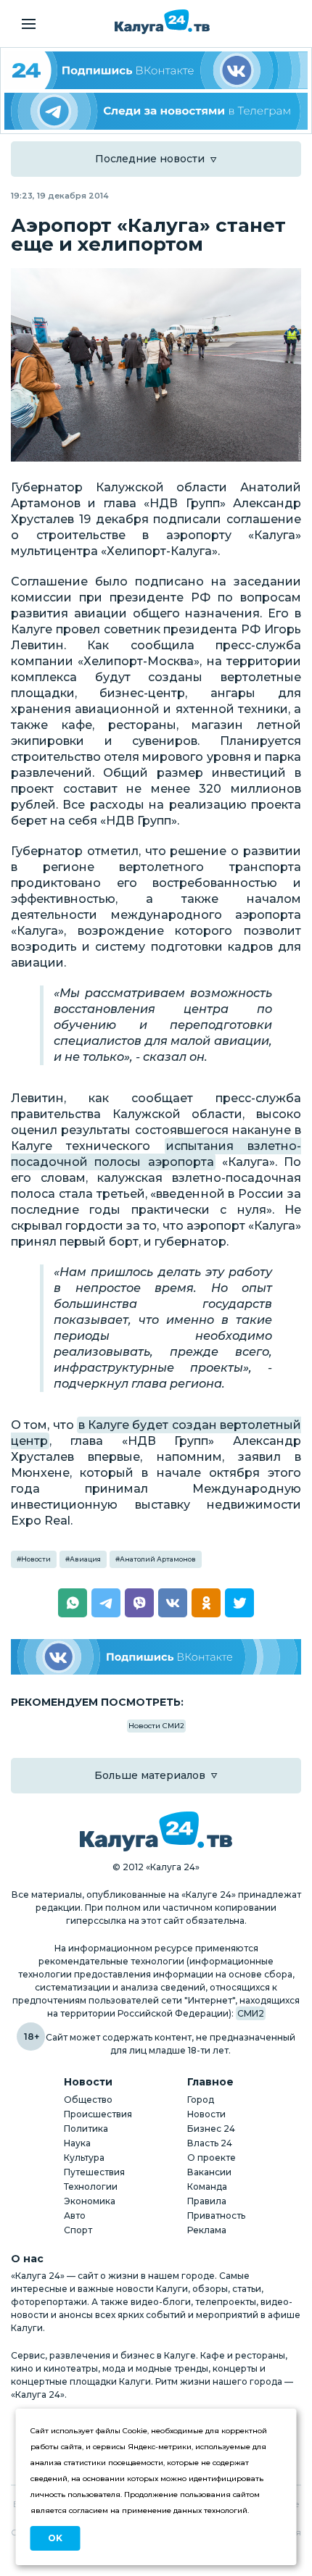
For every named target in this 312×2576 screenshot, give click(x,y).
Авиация (85, 1559)
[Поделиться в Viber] (139, 1603)
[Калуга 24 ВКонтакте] (156, 70)
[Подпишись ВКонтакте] (156, 1657)
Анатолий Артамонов (158, 1559)
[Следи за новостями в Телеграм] (156, 112)
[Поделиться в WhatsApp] (73, 1603)
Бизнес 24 (211, 2129)
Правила (207, 2201)
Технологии (91, 2187)
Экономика (90, 2201)
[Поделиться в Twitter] (239, 1603)
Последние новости (150, 159)
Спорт (78, 2230)
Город (201, 2100)
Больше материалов (150, 1775)
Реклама (207, 2230)
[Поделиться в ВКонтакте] (173, 1603)
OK (55, 2538)
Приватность (216, 2216)
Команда (207, 2187)
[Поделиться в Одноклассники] (206, 1603)
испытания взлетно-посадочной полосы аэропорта (156, 1154)
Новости (36, 1559)
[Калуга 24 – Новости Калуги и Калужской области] (162, 22)
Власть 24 (210, 2143)
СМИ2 (251, 2013)
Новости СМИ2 (156, 1726)
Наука (77, 2143)
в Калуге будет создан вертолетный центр (156, 1433)
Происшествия (98, 2114)
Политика (86, 2129)
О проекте (212, 2158)
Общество (88, 2100)
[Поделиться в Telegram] (106, 1603)
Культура (84, 2158)
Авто (75, 2216)
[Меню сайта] (29, 24)
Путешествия (94, 2172)
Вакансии (209, 2172)
